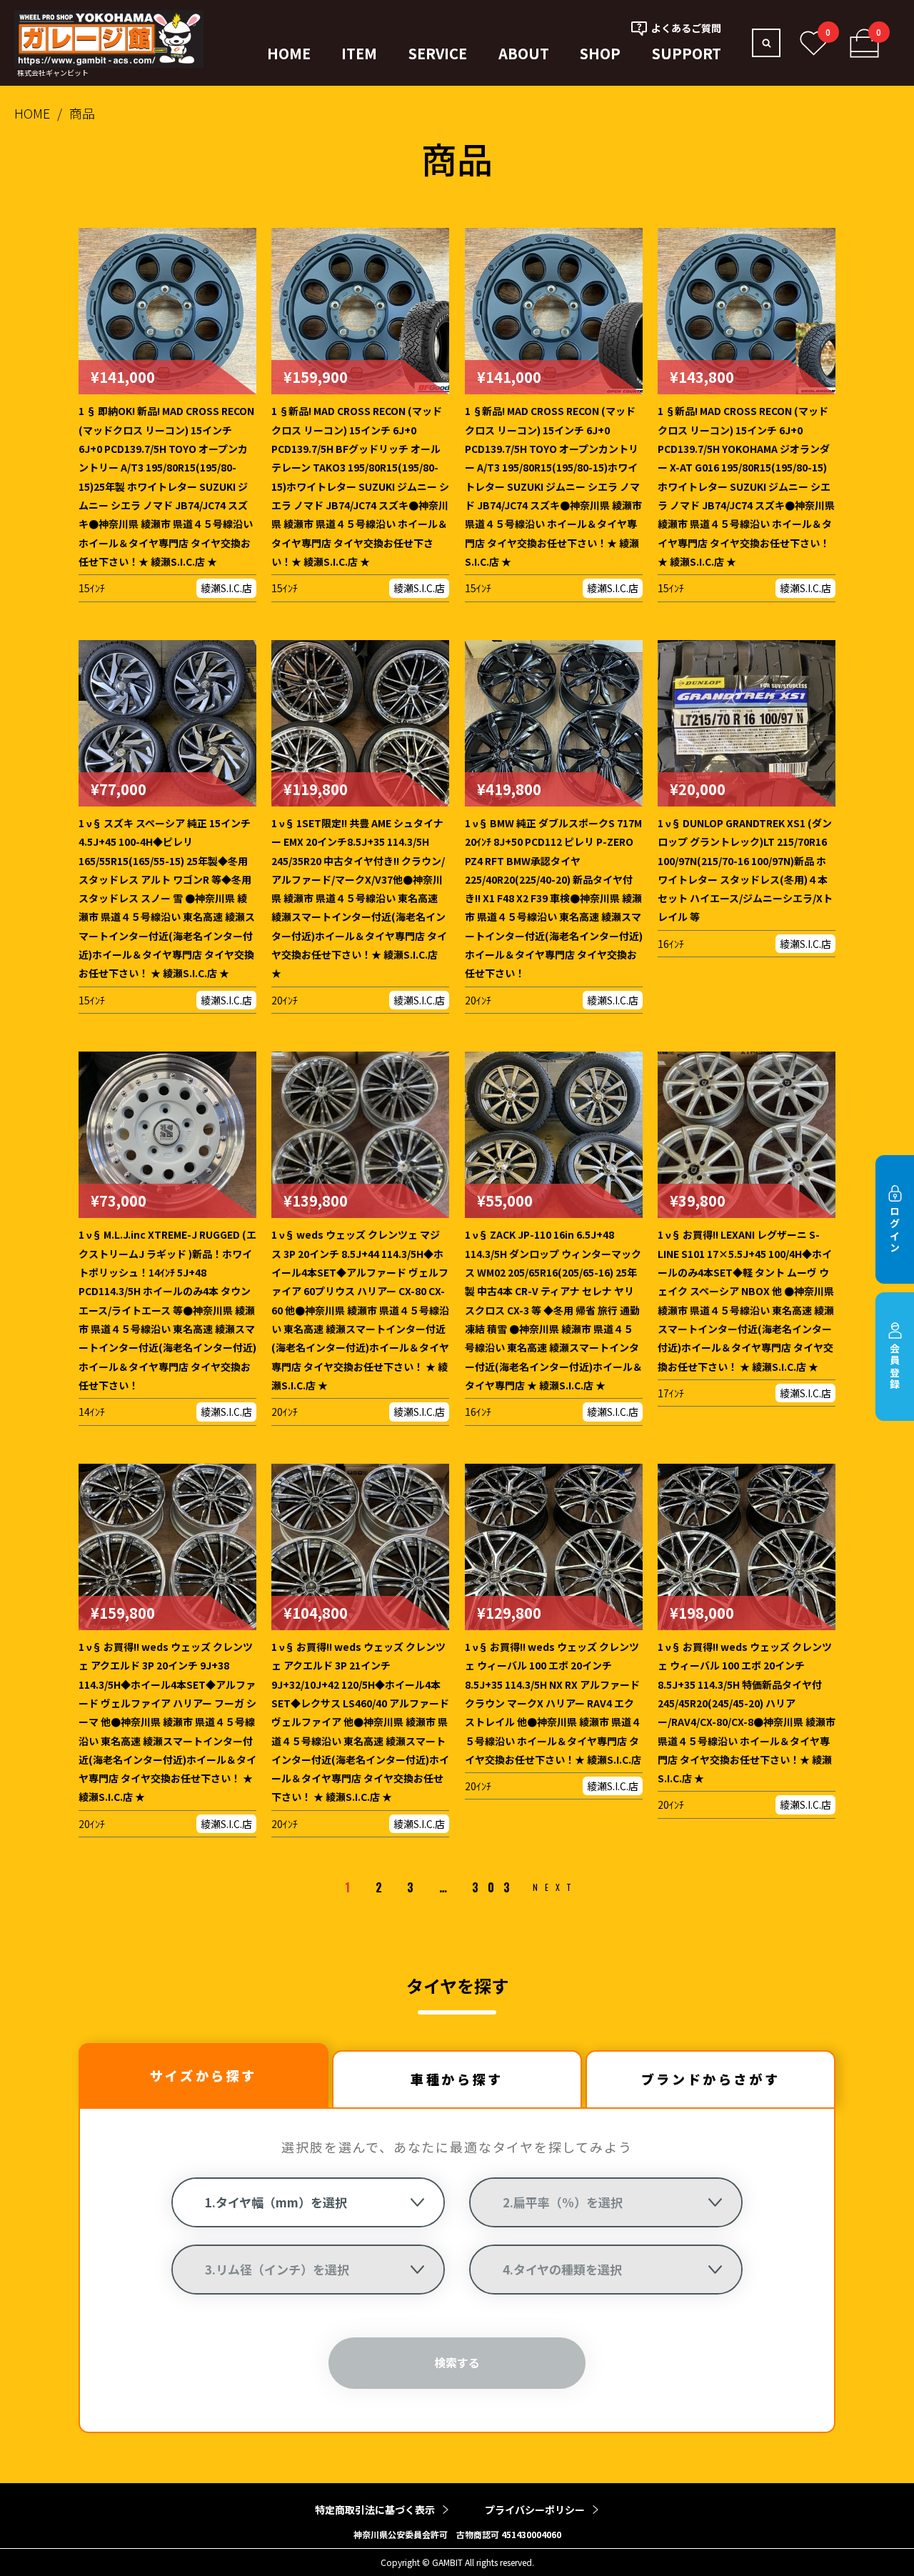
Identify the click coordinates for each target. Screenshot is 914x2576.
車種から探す (457, 2079)
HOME (289, 53)
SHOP (600, 53)
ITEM (359, 53)
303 (495, 1887)
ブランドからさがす (710, 2079)
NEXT (555, 1887)
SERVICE (438, 53)
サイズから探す (204, 2075)
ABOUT (524, 53)
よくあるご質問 (686, 28)
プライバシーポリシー (535, 2510)
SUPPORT (687, 53)
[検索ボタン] (766, 43)
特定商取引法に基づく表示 (375, 2510)
